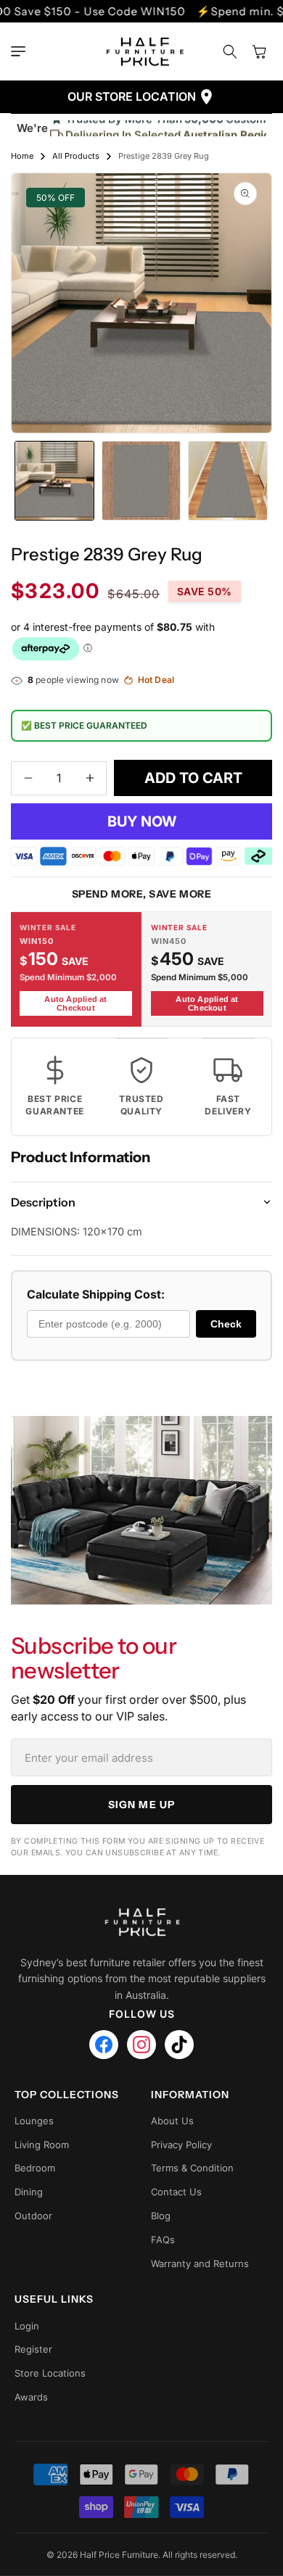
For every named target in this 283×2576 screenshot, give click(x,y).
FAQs (163, 2240)
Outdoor (33, 2216)
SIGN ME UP (141, 1805)
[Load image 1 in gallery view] (54, 481)
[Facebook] (104, 2045)
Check (226, 1324)
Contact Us (176, 2192)
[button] (22, 51)
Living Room (42, 2145)
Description (43, 1202)
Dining (29, 2192)
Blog (161, 2216)
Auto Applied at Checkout (75, 1003)
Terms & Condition (192, 2168)
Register (33, 2349)
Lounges (34, 2121)
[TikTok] (179, 2045)
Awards (31, 2397)
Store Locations (50, 2373)
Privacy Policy (181, 2145)
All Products (76, 156)
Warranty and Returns (200, 2264)
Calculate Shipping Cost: (96, 1294)
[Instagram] (141, 2045)
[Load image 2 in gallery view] (141, 481)
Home (22, 156)
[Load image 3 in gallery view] (228, 481)
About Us (172, 2121)
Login (27, 2326)
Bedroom (35, 2168)
